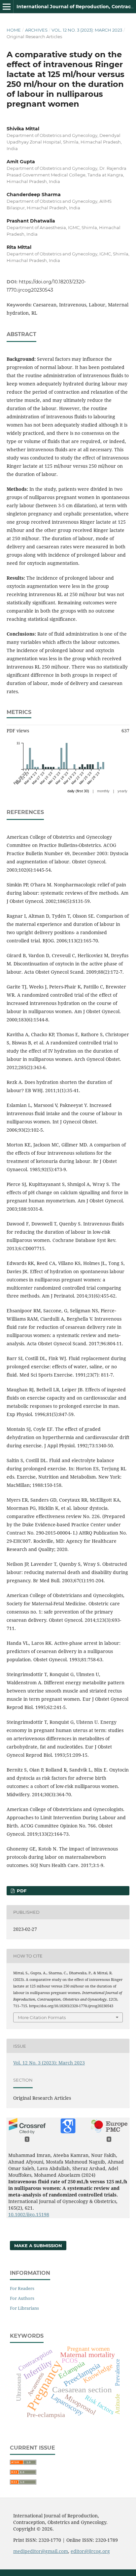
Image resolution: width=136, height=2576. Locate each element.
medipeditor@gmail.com (41, 2551)
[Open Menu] (7, 7)
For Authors (22, 2298)
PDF (21, 1891)
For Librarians (24, 2308)
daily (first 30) (78, 791)
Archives (36, 30)
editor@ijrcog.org (90, 2551)
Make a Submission (38, 2246)
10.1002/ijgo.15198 (29, 2214)
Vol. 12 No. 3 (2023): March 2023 (87, 30)
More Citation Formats (42, 2017)
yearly (122, 791)
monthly (103, 791)
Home (14, 30)
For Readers (22, 2288)
